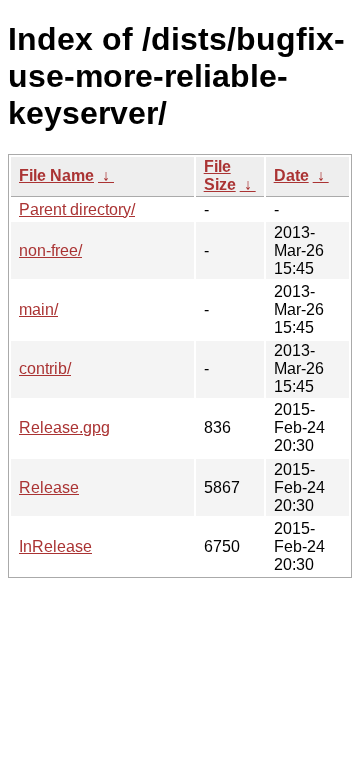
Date (291, 175)
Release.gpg (64, 427)
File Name (56, 175)
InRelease (55, 546)
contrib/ (45, 368)
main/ (38, 309)
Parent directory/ (77, 209)
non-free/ (50, 250)
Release (49, 487)
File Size (220, 175)
